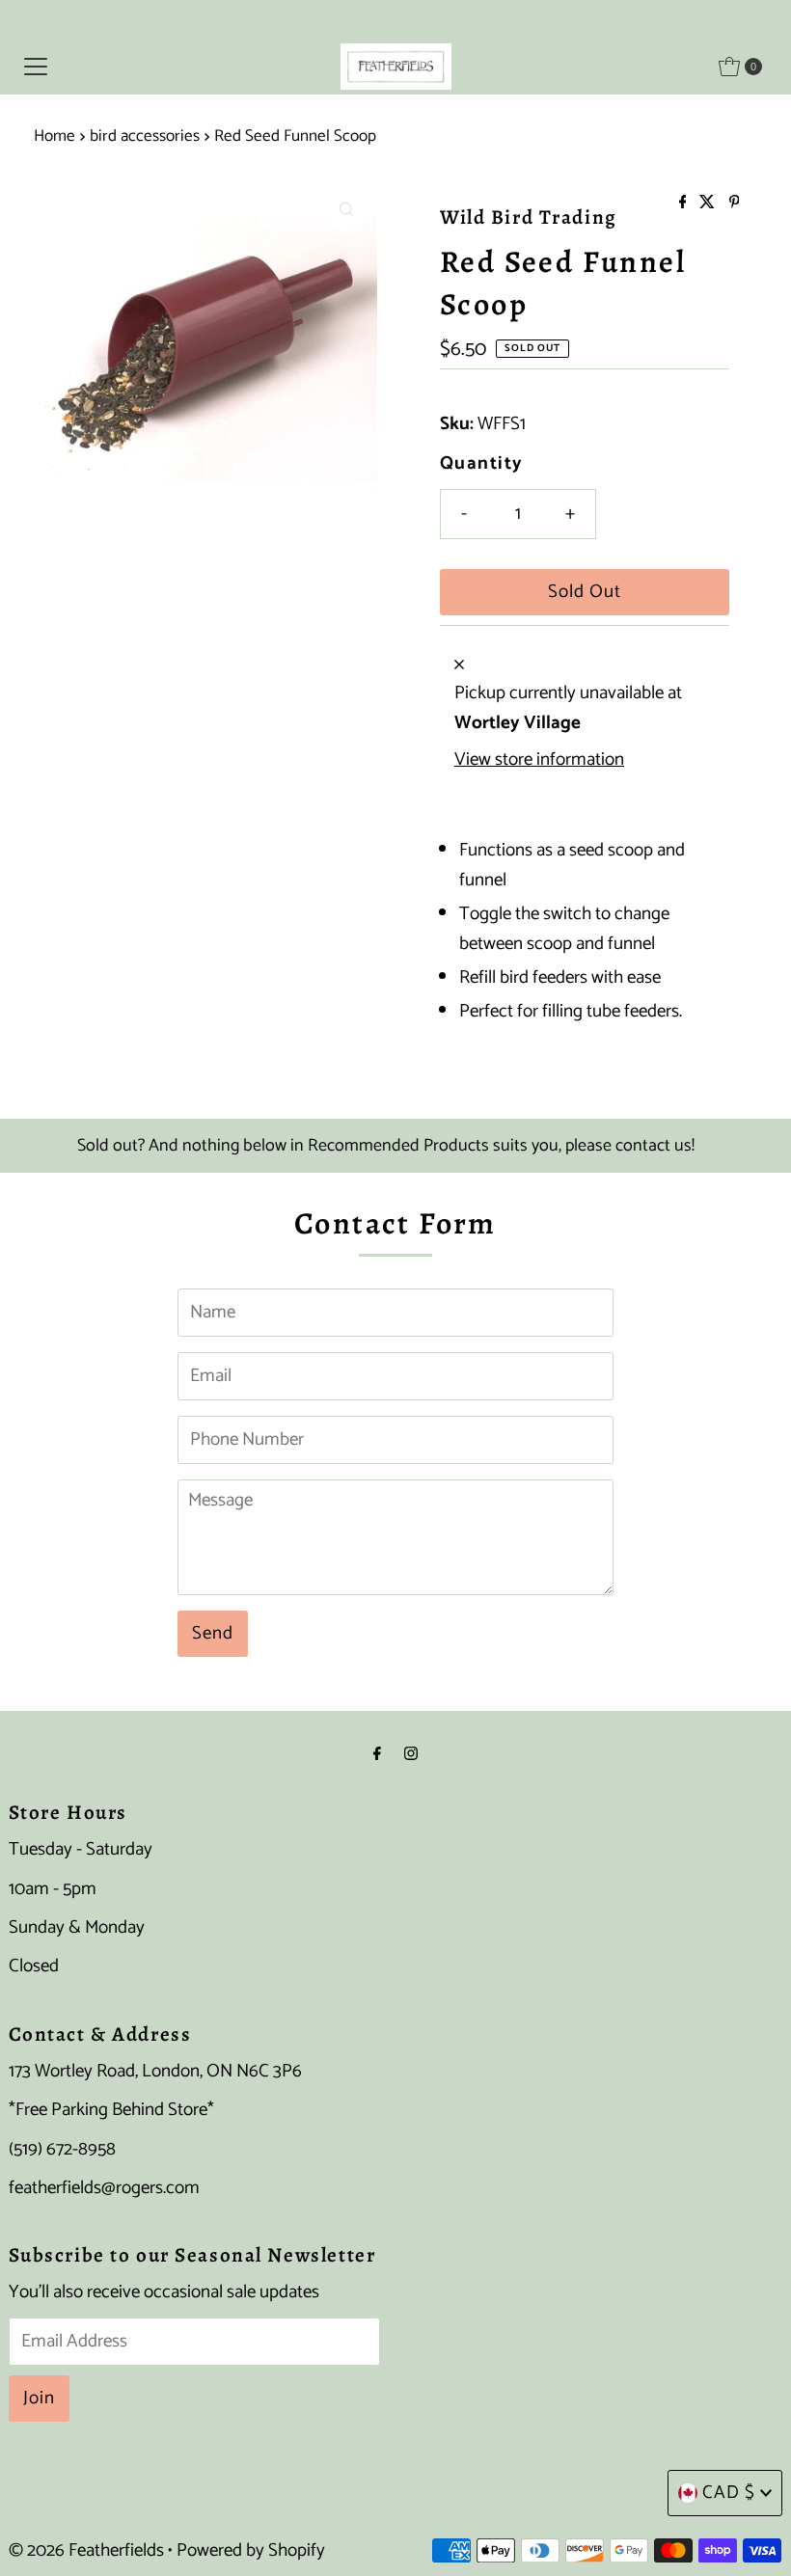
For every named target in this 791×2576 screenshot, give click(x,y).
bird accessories (145, 136)
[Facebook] (377, 1754)
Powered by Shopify (251, 2550)
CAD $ (729, 2493)
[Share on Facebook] (685, 204)
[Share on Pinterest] (735, 204)
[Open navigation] (36, 67)
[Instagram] (411, 1754)
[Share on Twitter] (709, 204)
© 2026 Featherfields (86, 2550)
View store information (539, 760)
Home (55, 136)
